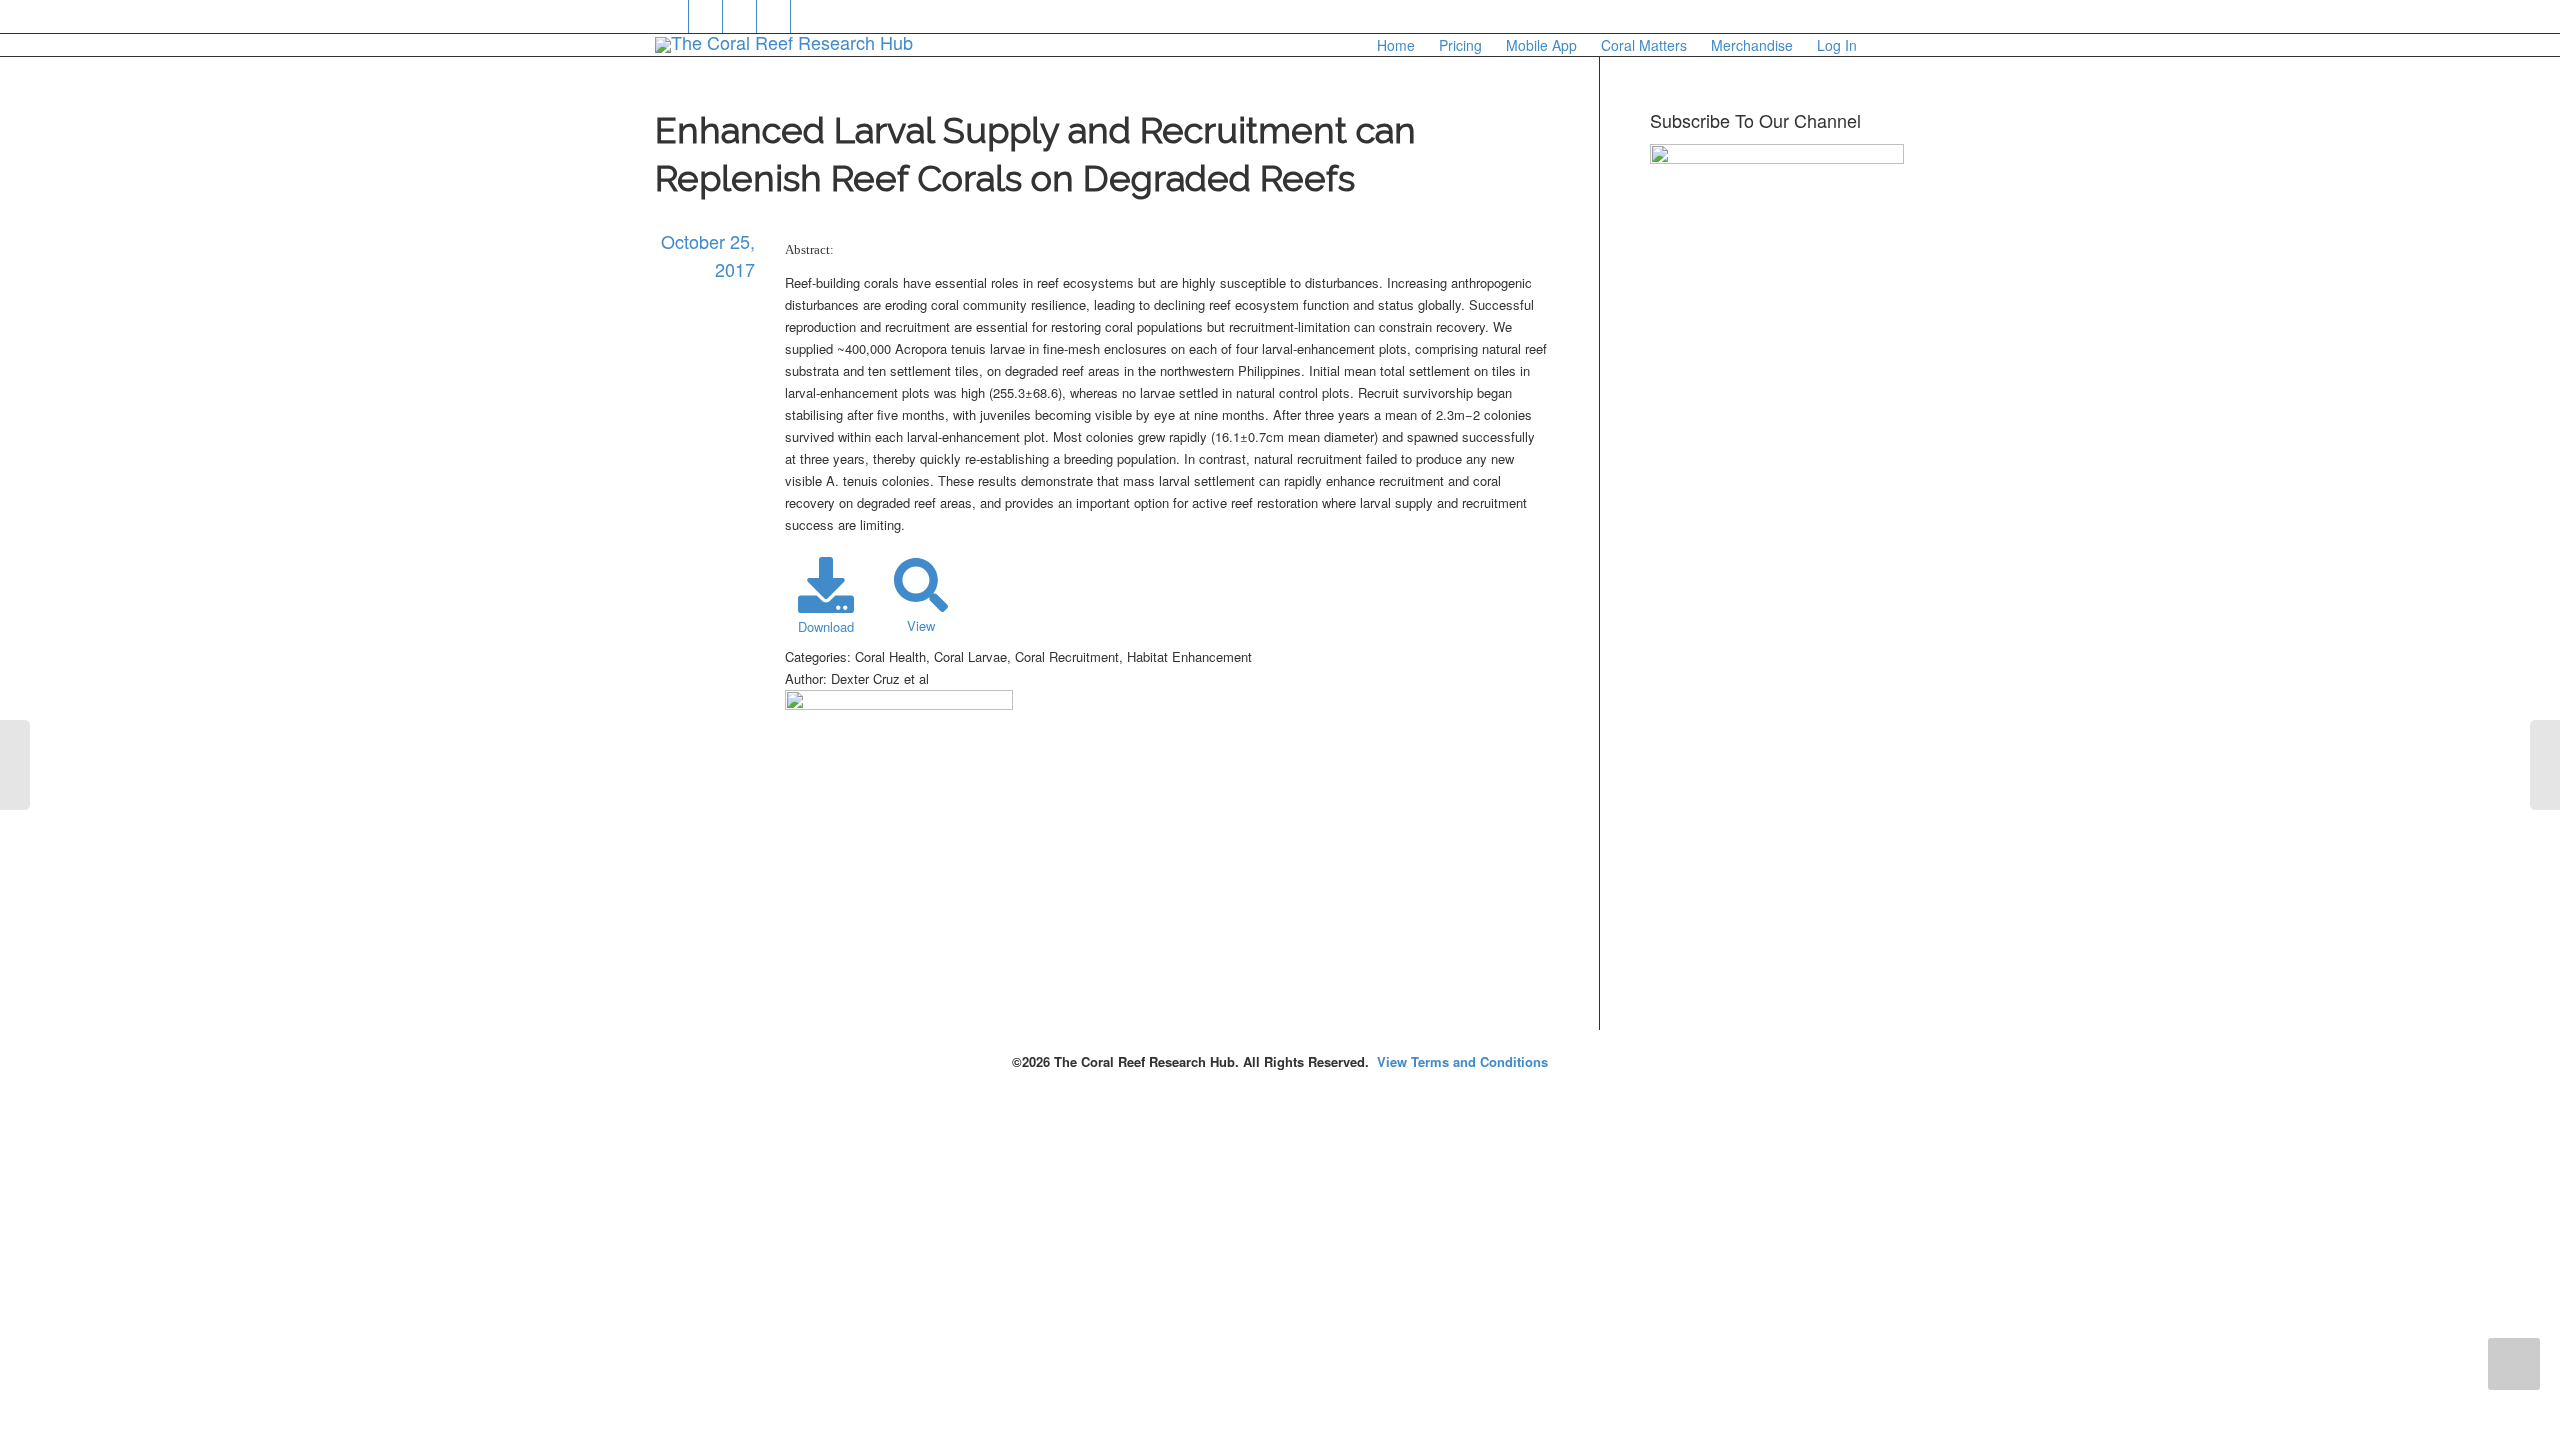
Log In (1837, 45)
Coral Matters (1644, 45)
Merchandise (1752, 45)
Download (826, 626)
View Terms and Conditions (1462, 1061)
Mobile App (1541, 45)
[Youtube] (774, 16)
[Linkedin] (740, 16)
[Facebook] (706, 16)
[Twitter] (672, 16)
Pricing (1460, 45)
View (921, 625)
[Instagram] (808, 16)
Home (1396, 45)
